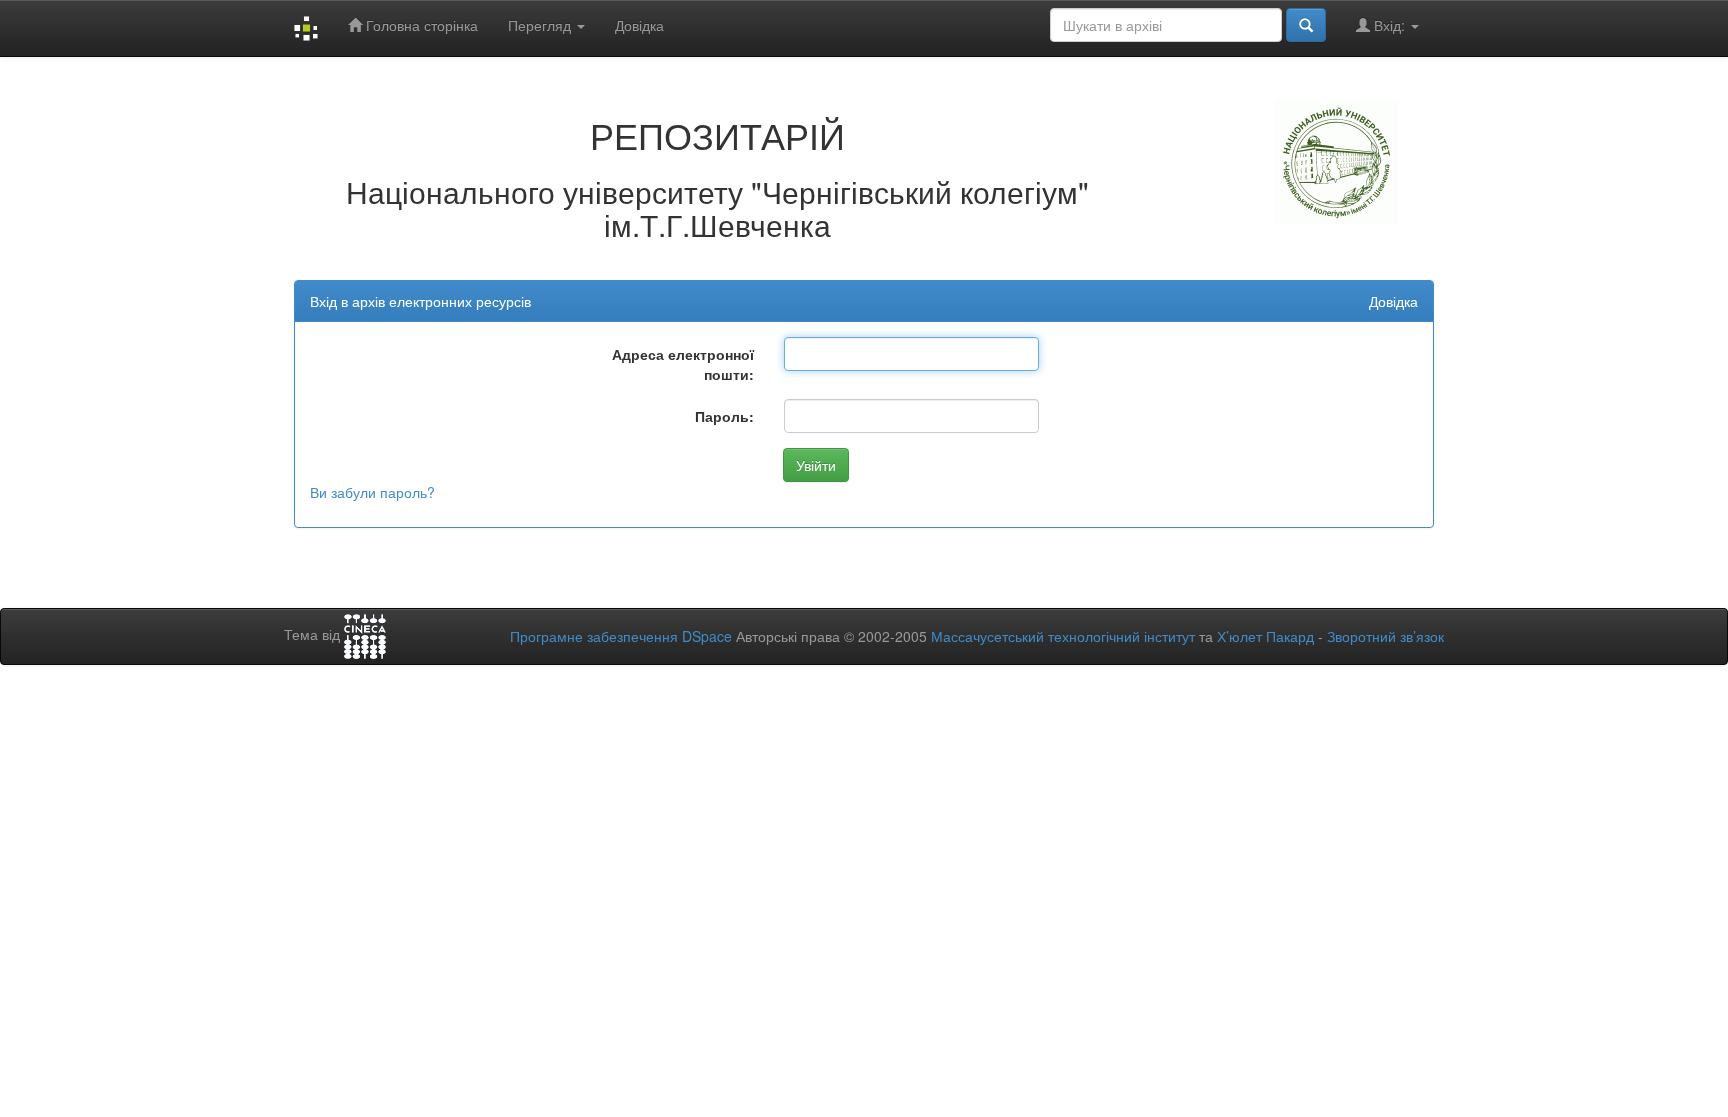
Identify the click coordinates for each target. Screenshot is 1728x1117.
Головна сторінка (420, 25)
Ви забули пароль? (372, 492)
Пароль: (724, 416)
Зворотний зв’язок (1385, 636)
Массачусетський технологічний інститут (1063, 636)
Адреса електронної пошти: (683, 364)
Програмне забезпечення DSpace (621, 636)
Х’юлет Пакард (1265, 636)
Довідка (639, 25)
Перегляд (541, 25)
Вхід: (1389, 25)
